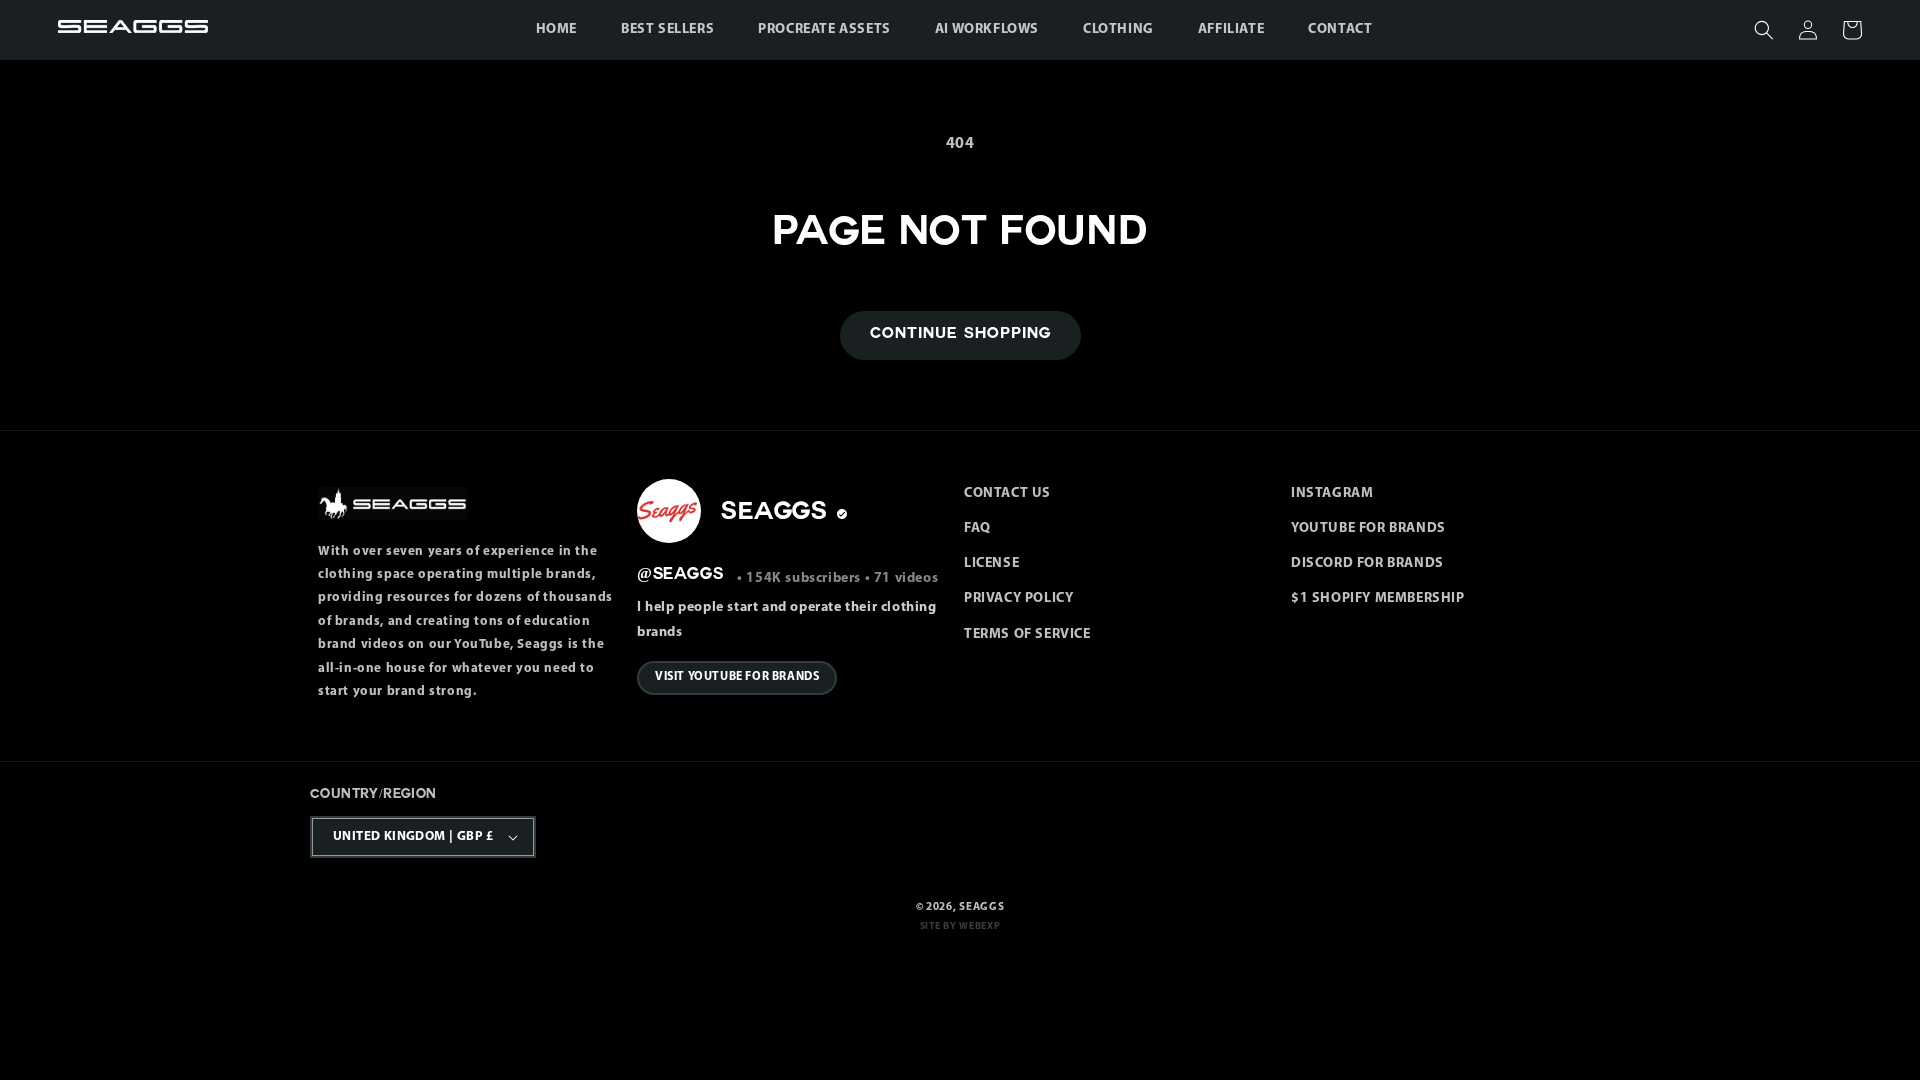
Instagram (1332, 493)
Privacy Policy (1018, 598)
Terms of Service (1027, 634)
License (991, 563)
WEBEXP (979, 926)
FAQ (977, 528)
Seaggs (981, 907)
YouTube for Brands (1368, 528)
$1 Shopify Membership (1378, 598)
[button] (1764, 30)
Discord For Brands (1367, 563)
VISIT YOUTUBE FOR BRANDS (737, 677)
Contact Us (1007, 493)
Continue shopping (960, 334)
